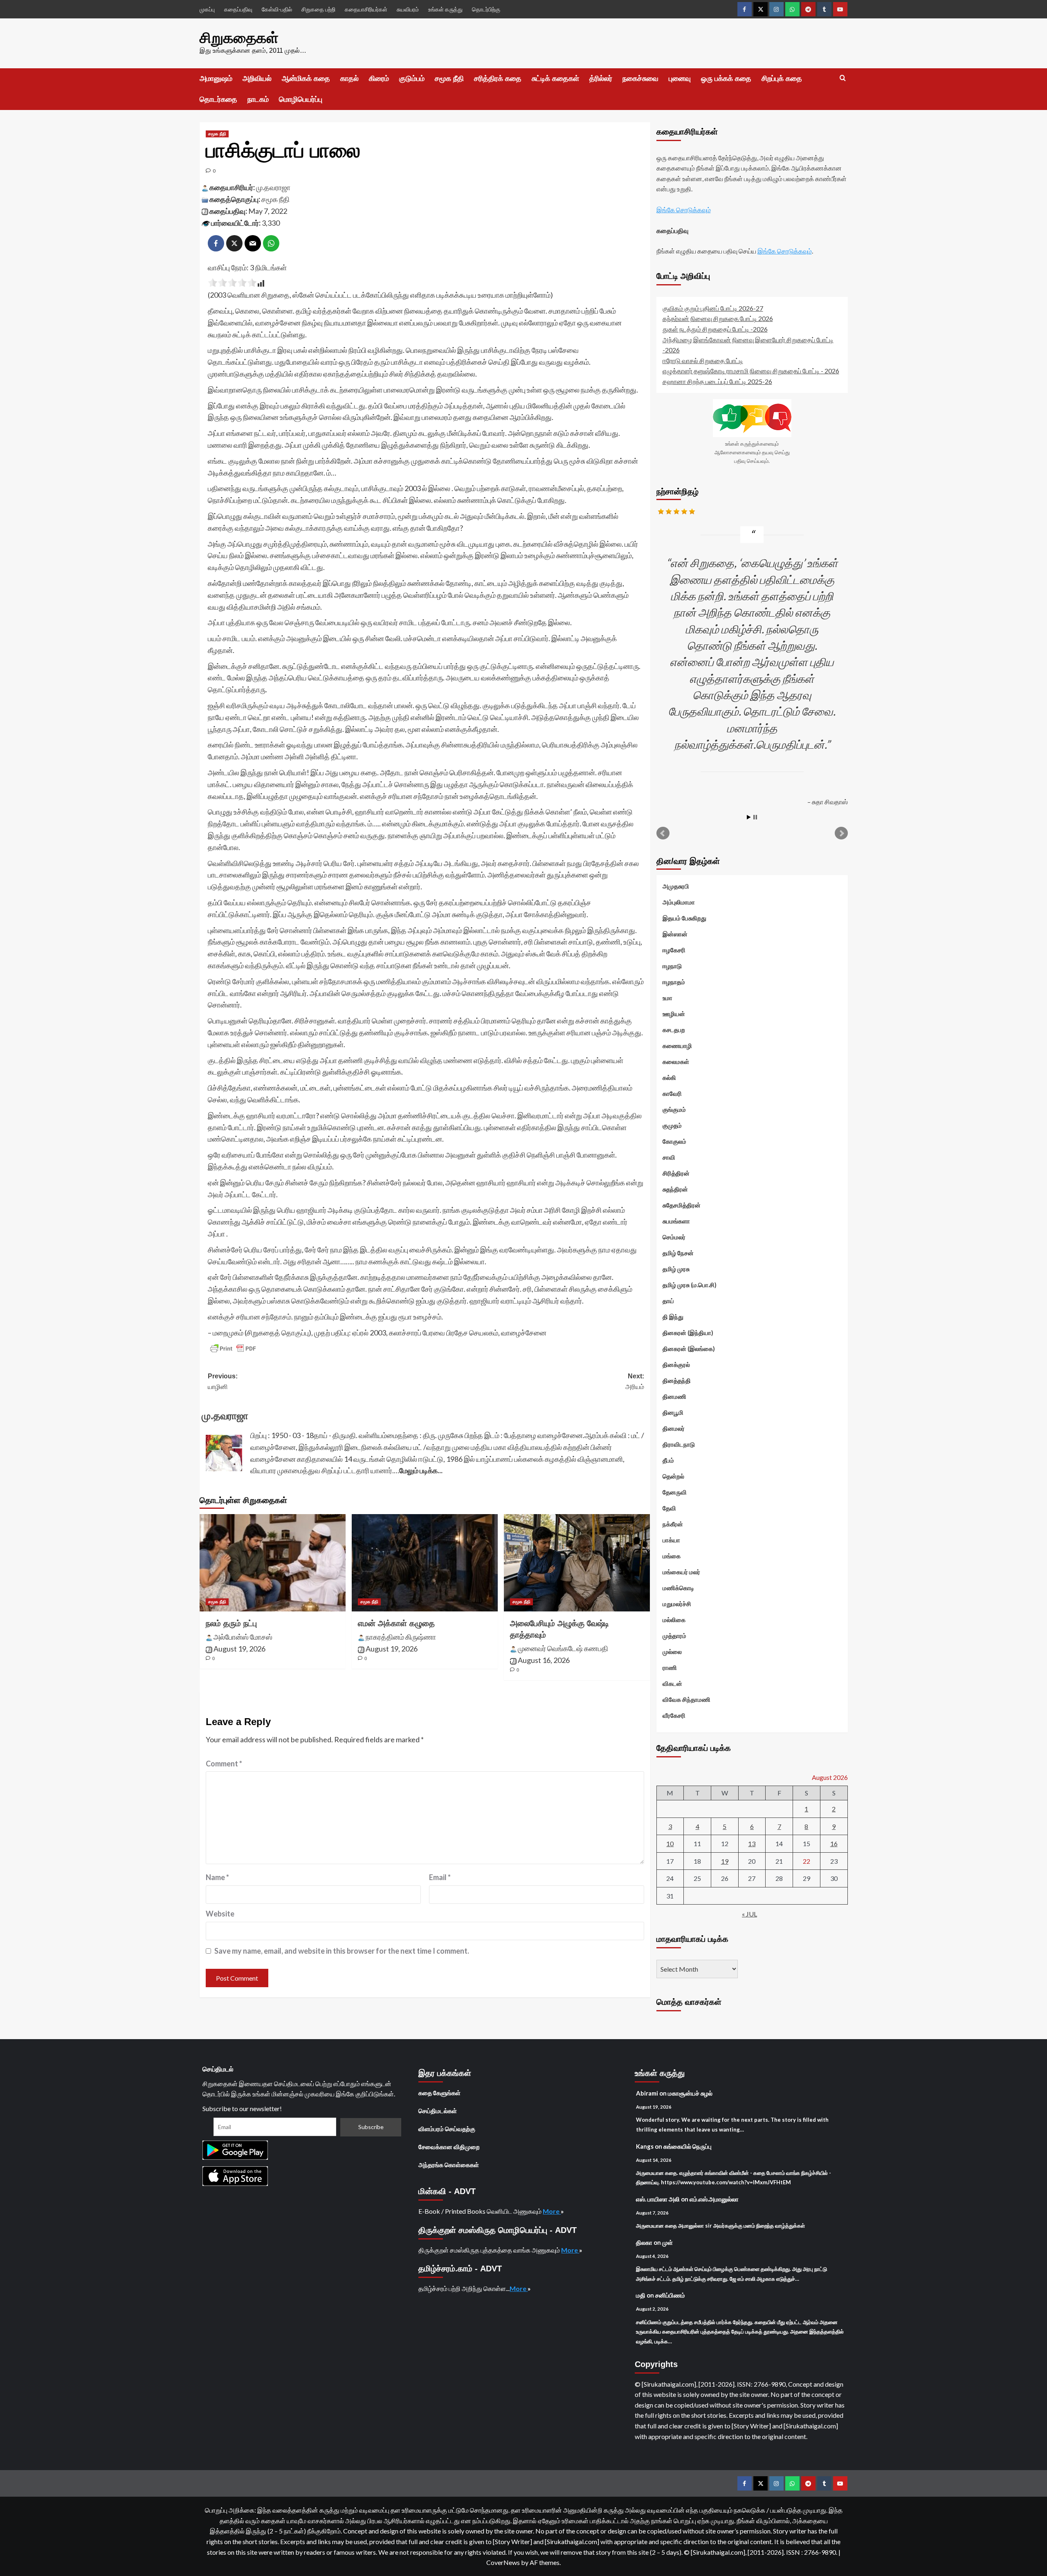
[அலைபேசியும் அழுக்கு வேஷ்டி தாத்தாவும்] (577, 1563)
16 (834, 1843)
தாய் (668, 1301)
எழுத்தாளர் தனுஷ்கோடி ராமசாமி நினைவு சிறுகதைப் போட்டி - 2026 (751, 371)
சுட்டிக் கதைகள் (555, 79)
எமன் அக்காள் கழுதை (396, 1623)
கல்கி (669, 1077)
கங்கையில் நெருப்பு (688, 2146)
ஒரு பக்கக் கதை (726, 79)
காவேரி (672, 1093)
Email (440, 1877)
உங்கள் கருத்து (445, 9)
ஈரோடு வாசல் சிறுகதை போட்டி (703, 360)
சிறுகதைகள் (239, 38)
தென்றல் (673, 1476)
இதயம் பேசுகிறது (684, 918)
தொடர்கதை (218, 99)
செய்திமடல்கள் (438, 2111)
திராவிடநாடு (679, 1444)
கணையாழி (677, 1046)
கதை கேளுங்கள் (439, 2093)
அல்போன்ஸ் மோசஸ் (243, 1637)
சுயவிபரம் (408, 9)
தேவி (669, 1508)
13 (752, 1843)
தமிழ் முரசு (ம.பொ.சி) (690, 1285)
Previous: (223, 1381)
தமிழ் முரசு (676, 1269)
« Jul (749, 1914)
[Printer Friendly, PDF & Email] (233, 1349)
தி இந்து (673, 1317)
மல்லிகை (674, 1620)
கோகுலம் (674, 1141)
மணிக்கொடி (678, 1588)
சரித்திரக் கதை (498, 79)
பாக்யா (671, 1540)
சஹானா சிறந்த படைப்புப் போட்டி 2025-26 (717, 381)
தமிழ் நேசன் (678, 1253)
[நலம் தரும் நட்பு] (273, 1563)
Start (749, 817)
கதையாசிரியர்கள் (366, 9)
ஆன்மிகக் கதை (306, 79)
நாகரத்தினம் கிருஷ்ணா (401, 1637)
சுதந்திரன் (675, 1189)
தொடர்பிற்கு (486, 9)
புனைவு (680, 79)
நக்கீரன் (673, 1524)
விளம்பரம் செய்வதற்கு (447, 2129)
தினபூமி (673, 1412)
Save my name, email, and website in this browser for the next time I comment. (342, 1951)
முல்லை (672, 1652)
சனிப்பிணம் (670, 2295)
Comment (224, 1764)
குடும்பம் (412, 79)
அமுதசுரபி (676, 886)
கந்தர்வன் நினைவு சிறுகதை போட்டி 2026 (718, 318)
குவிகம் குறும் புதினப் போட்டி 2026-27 (713, 308)
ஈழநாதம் (674, 982)
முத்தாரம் (674, 1636)
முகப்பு (207, 9)
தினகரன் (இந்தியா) (688, 1333)
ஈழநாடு (672, 966)
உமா (667, 998)
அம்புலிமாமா (679, 902)
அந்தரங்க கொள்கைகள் (449, 2165)
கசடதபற (674, 1030)
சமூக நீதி (449, 79)
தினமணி (674, 1396)
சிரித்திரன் (676, 1173)
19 (725, 1861)
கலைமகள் (676, 1061)
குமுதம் (672, 1125)
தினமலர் (674, 1428)
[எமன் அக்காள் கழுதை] (425, 1563)
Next (841, 833)
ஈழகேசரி (674, 950)
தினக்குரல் (676, 1364)
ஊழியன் (674, 1014)
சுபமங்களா (676, 1221)
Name (217, 1877)
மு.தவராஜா (273, 187)
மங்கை (672, 1556)
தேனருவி (675, 1492)
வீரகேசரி (674, 1715)
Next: (635, 1381)
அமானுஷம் (216, 79)
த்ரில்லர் (601, 79)
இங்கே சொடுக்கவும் (684, 210)
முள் (667, 2242)
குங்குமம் (674, 1109)
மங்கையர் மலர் (681, 1572)
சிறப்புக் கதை (782, 79)
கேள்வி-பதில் (277, 9)
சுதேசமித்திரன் (682, 1205)
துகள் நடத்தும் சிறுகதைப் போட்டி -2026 (715, 329)
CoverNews (503, 2562)
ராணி (670, 1667)
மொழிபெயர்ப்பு (301, 99)
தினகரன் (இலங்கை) (689, 1349)
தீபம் (668, 1460)
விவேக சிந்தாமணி (686, 1699)
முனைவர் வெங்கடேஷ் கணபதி (563, 1648)
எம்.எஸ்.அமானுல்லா (714, 2199)
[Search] (843, 78)
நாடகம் (258, 99)
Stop (755, 817)
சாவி (669, 1157)
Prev (663, 833)
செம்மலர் (674, 1237)
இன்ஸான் (675, 934)
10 (670, 1843)
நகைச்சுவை (640, 79)
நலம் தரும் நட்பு (231, 1623)
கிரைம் (379, 79)
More (552, 2211)
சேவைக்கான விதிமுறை (449, 2147)
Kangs (645, 2146)
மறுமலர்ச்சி (677, 1604)
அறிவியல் (257, 79)
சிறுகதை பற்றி (318, 9)
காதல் (349, 79)
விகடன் (672, 1683)
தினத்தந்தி (677, 1380)
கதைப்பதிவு (238, 9)
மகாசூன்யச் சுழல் (690, 2093)
